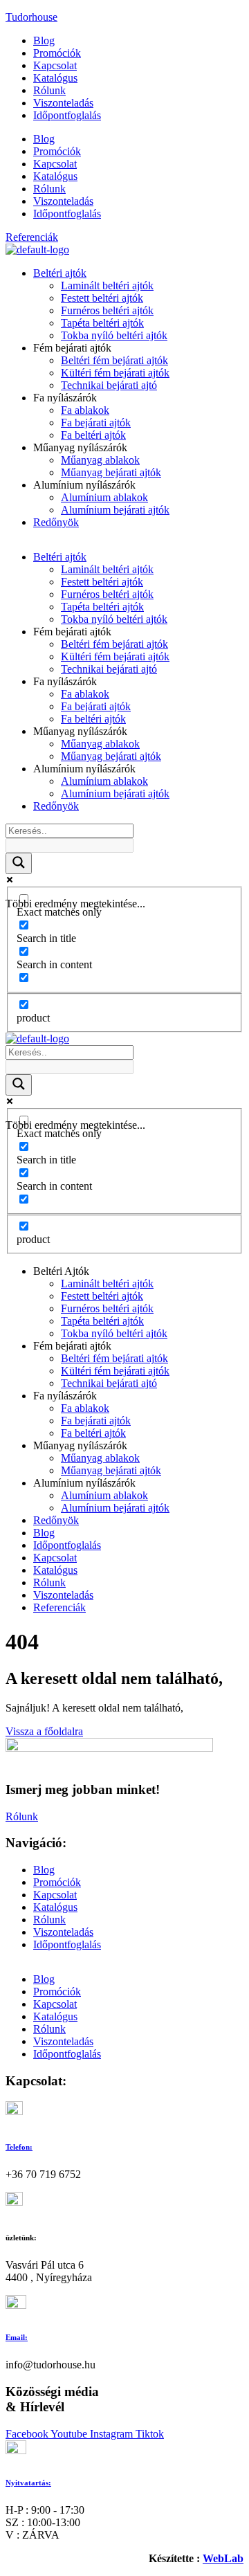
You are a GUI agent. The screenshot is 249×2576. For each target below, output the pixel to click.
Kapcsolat (55, 65)
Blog (44, 40)
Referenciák (59, 1607)
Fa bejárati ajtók (96, 423)
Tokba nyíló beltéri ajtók (114, 335)
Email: (17, 2337)
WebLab (223, 2558)
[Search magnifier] (19, 863)
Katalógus (55, 78)
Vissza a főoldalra (44, 1731)
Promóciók (57, 53)
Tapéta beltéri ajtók (102, 323)
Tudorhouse (31, 17)
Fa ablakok (85, 410)
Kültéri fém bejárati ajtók (115, 373)
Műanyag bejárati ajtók (111, 472)
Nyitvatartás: (28, 2483)
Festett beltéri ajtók (102, 298)
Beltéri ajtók (60, 273)
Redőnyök (56, 522)
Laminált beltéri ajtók (107, 285)
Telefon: (19, 2147)
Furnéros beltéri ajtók (107, 310)
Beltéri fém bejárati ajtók (114, 360)
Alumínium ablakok (104, 497)
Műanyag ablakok (100, 460)
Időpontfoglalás (67, 115)
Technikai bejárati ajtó (109, 385)
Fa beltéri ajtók (93, 435)
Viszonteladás (63, 103)
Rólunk (49, 90)
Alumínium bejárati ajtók (115, 510)
